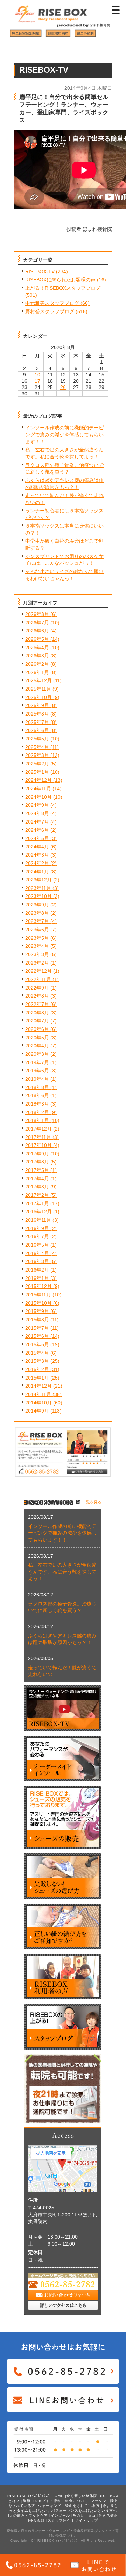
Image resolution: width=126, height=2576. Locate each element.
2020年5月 (37, 1038)
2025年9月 (37, 705)
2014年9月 (37, 1411)
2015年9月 (37, 1311)
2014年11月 (38, 1394)
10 (37, 375)
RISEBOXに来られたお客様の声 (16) (66, 280)
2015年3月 (37, 1361)
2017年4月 (37, 1179)
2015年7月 (37, 1328)
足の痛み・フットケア (29, 2515)
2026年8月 (37, 614)
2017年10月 (38, 1145)
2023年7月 (37, 921)
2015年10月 (38, 1303)
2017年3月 (37, 1187)
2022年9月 (37, 988)
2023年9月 (37, 905)
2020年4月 (37, 1046)
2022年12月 (38, 971)
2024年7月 (37, 822)
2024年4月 (37, 847)
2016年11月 (38, 1220)
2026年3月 (37, 656)
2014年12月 (38, 1386)
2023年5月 (37, 938)
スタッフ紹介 (59, 2520)
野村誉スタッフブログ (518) (56, 311)
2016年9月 (37, 1228)
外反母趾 (37, 2520)
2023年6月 (37, 930)
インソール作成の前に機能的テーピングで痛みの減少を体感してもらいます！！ (64, 434)
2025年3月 (37, 755)
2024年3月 (37, 855)
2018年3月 (37, 1104)
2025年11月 (38, 689)
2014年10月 (38, 1403)
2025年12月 (38, 680)
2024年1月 (37, 872)
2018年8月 (37, 1087)
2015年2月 (37, 1369)
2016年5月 (37, 1245)
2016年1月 (37, 1278)
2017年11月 (38, 1137)
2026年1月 (37, 672)
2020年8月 (37, 1013)
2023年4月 (37, 946)
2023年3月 (37, 954)
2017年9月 (37, 1154)
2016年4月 (37, 1253)
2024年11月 (38, 789)
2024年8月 (37, 813)
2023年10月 (38, 896)
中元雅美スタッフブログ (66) (57, 303)
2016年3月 (37, 1261)
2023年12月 (38, 880)
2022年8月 (37, 996)
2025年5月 (37, 739)
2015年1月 (37, 1378)
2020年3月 (37, 1054)
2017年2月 (37, 1195)
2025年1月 (37, 772)
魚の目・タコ (84, 2515)
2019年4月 (37, 1079)
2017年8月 (37, 1162)
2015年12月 (38, 1286)
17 (37, 381)
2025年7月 (37, 722)
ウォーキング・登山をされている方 (69, 2506)
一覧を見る (92, 1502)
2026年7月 (37, 623)
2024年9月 (37, 805)
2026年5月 (37, 639)
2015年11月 (38, 1295)
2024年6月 (37, 830)
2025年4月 (37, 747)
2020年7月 (37, 1021)
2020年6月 (37, 1029)
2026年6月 (37, 631)
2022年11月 (38, 979)
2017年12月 (38, 1129)
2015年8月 (37, 1320)
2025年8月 (37, 714)
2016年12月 (38, 1212)
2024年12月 (38, 780)
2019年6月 (37, 1071)
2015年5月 (37, 1344)
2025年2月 (37, 764)
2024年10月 (38, 797)
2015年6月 (37, 1336)
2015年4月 (37, 1353)
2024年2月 (37, 863)
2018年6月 (37, 1095)
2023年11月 (38, 888)
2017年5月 (37, 1170)
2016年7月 (37, 1236)
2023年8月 (37, 913)
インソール (60, 2515)
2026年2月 (37, 664)
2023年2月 (37, 963)
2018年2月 (37, 1112)
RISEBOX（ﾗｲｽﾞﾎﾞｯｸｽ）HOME (36, 2496)
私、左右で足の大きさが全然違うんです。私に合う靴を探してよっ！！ (62, 1572)
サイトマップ (86, 2520)
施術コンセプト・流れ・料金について (55, 2501)
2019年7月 (37, 1062)
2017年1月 (37, 1203)
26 (63, 387)
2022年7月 (37, 1004)
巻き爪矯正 (108, 2515)
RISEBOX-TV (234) (47, 271)
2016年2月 (37, 1270)
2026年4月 (37, 648)
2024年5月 (37, 838)
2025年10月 (38, 697)
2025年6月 (37, 730)
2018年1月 (37, 1120)
